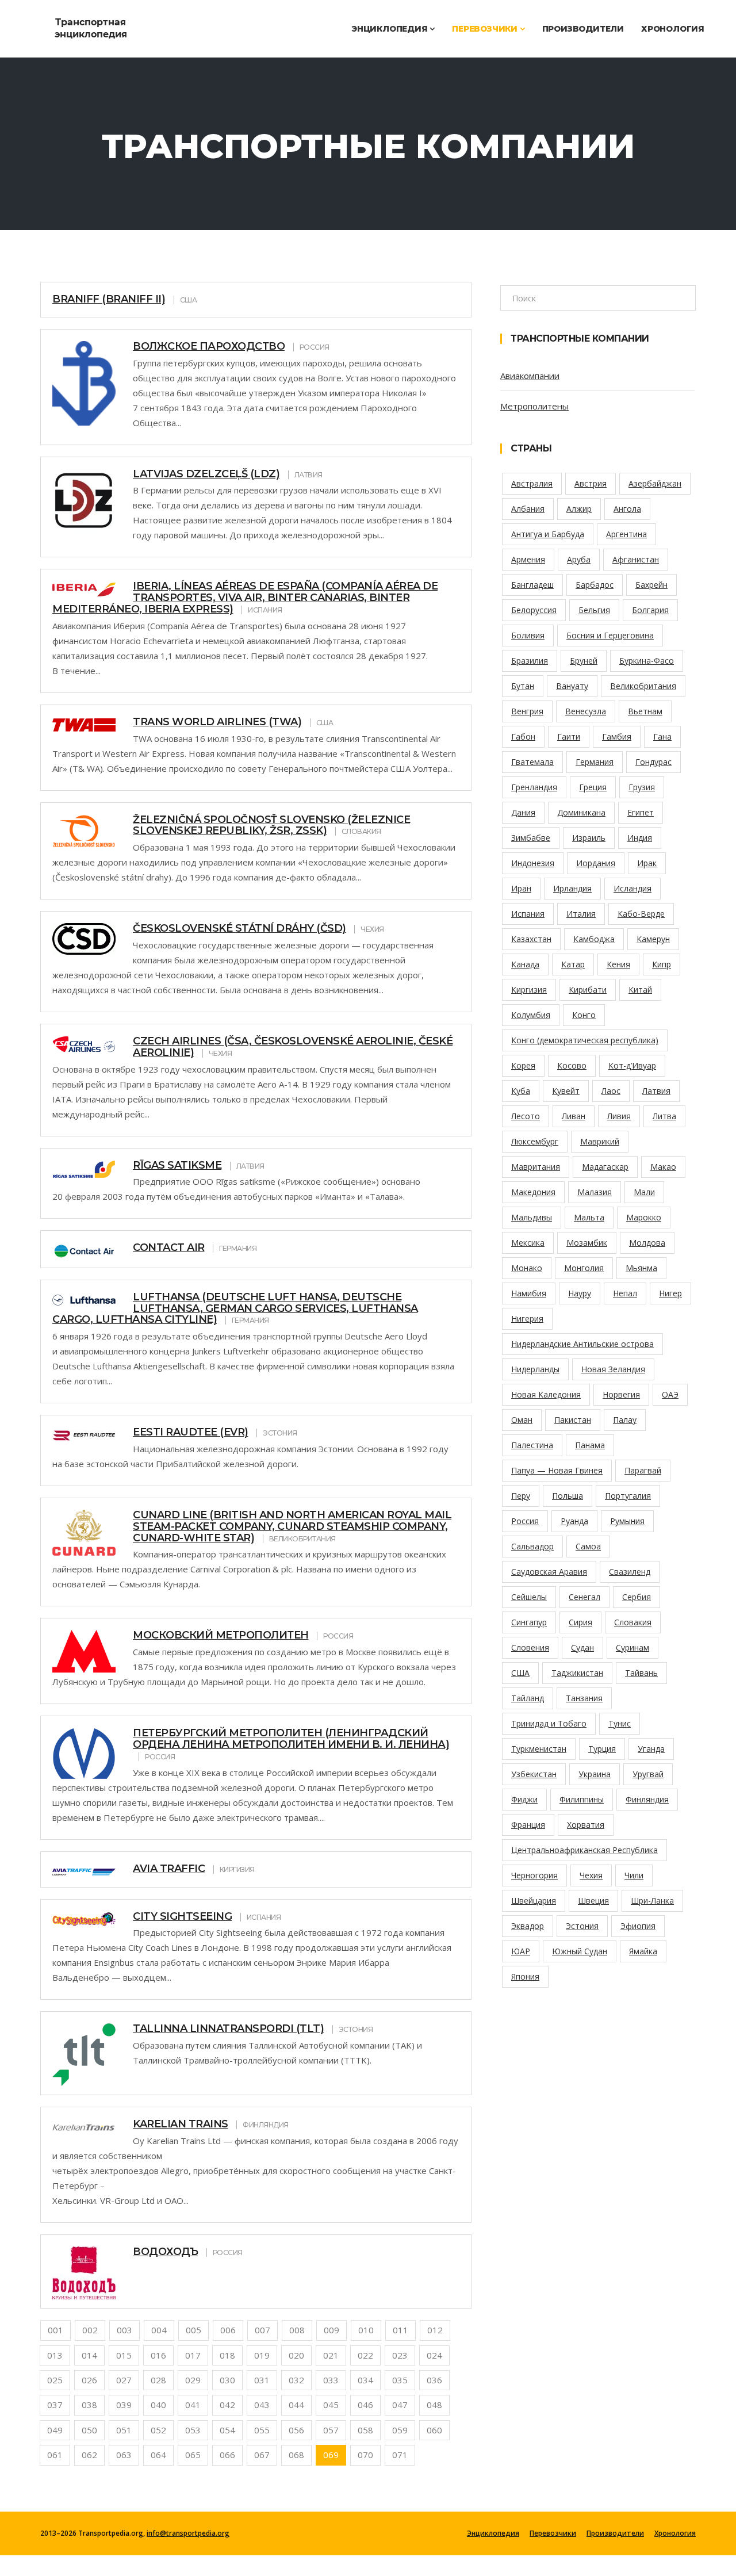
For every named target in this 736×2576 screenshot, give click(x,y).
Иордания (596, 863)
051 (124, 2430)
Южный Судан (580, 1951)
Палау (625, 1420)
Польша (568, 1496)
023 (400, 2355)
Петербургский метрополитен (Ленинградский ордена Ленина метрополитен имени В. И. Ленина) (291, 1739)
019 (262, 2355)
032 (296, 2380)
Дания (523, 812)
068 (296, 2455)
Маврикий (600, 1141)
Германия (595, 762)
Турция (602, 1749)
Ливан (574, 1116)
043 (262, 2405)
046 (365, 2405)
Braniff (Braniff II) (109, 299)
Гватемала (532, 762)
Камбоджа (594, 939)
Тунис (620, 1723)
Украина (595, 1774)
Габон (523, 736)
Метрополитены (534, 406)
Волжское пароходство (209, 346)
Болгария (650, 610)
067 (262, 2455)
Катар (573, 964)
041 (193, 2405)
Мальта (589, 1217)
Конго (584, 1015)
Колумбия (531, 1015)
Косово (572, 1065)
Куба (521, 1091)
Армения (528, 559)
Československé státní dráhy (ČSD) (239, 928)
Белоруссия (534, 610)
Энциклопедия (390, 29)
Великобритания (643, 686)
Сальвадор (532, 1546)
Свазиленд (630, 1572)
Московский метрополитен (221, 1635)
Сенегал (584, 1597)
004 (159, 2330)
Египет (641, 812)
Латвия (656, 1091)
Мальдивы (532, 1217)
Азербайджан (655, 483)
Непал (625, 1293)
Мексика (528, 1243)
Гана (662, 736)
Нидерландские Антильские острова (582, 1344)
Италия (581, 914)
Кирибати (588, 990)
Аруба (579, 559)
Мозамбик (587, 1243)
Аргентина (626, 534)
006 (228, 2330)
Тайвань (641, 1673)
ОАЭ (670, 1394)
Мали (644, 1192)
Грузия (642, 787)
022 (365, 2355)
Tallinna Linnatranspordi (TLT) (228, 2028)
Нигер (670, 1293)
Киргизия (529, 990)
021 (331, 2355)
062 (89, 2455)
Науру (580, 1293)
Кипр (662, 964)
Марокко (644, 1217)
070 (365, 2455)
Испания (528, 914)
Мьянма (641, 1268)
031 (262, 2380)
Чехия (591, 1875)
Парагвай (643, 1470)
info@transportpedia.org (188, 2533)
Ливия (619, 1116)
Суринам (632, 1647)
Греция (593, 787)
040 (158, 2405)
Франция (528, 1825)
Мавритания (536, 1167)
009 (331, 2330)
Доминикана (581, 812)
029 (193, 2380)
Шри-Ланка (652, 1901)
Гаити (569, 736)
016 (158, 2355)
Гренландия (534, 787)
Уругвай (648, 1774)
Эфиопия (638, 1926)
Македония (533, 1192)
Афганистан (636, 559)
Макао (663, 1167)
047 (400, 2405)
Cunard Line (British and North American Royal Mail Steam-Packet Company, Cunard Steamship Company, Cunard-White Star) (292, 1526)
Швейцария (534, 1901)
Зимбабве (531, 838)
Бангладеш (532, 585)
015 (124, 2355)
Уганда (651, 1749)
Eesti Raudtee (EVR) (191, 1432)
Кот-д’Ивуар (632, 1065)
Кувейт (566, 1091)
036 (434, 2380)
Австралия (532, 483)
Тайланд (528, 1698)
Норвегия (621, 1394)
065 (193, 2455)
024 (434, 2355)
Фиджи (524, 1799)
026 (89, 2380)
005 (193, 2330)
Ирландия (572, 888)
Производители (583, 29)
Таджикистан (577, 1673)
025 (55, 2380)
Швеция (593, 1901)
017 (193, 2355)
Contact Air (169, 1247)
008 (297, 2330)
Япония (525, 1976)
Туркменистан (539, 1749)
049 (55, 2430)
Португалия (628, 1496)
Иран (521, 888)
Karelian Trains (181, 2124)
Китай (640, 990)
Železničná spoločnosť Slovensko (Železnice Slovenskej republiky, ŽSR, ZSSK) (271, 825)
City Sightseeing (182, 1916)
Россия (525, 1521)
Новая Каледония (546, 1394)
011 (400, 2330)
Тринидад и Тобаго (549, 1723)
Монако (527, 1268)
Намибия (529, 1293)
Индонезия (533, 863)
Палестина (532, 1445)
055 (262, 2430)
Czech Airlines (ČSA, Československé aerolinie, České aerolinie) (293, 1047)
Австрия (591, 483)
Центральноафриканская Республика (584, 1850)
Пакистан (573, 1420)
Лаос (611, 1091)
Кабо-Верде (641, 914)
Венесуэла (586, 711)
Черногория (534, 1875)
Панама (590, 1445)
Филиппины (582, 1799)
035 (400, 2380)
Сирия (580, 1622)
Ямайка (643, 1951)
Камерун (653, 939)
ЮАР (521, 1951)
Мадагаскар (605, 1167)
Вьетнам (645, 711)
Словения (530, 1647)
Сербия (637, 1597)
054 (227, 2430)
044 (296, 2405)
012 (435, 2330)
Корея (523, 1065)
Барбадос (595, 585)
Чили (634, 1875)
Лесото (526, 1116)
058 (365, 2430)
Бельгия (594, 610)
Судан (582, 1647)
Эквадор (528, 1926)
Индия (640, 838)
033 (331, 2380)
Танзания (584, 1698)
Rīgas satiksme (177, 1165)
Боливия (528, 635)
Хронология (673, 29)
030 (227, 2380)
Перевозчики (486, 29)
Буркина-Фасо (647, 661)
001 (55, 2330)
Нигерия (527, 1318)
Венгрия (527, 711)
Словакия (633, 1622)
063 (124, 2455)
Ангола (627, 509)
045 (331, 2405)
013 (55, 2355)
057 (331, 2430)
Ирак (647, 863)
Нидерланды (535, 1369)
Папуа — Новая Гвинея (557, 1470)
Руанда (574, 1521)
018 (227, 2355)
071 (400, 2455)
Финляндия (647, 1799)
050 (89, 2430)
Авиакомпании (530, 376)
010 (366, 2330)
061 (55, 2455)
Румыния (627, 1521)
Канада (525, 964)
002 (90, 2330)
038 (89, 2405)
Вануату (572, 686)
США (520, 1673)
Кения (618, 964)
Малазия (595, 1192)
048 (434, 2405)
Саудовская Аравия (549, 1572)
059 (400, 2430)
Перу (521, 1496)
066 (227, 2455)
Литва (664, 1116)
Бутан (523, 686)
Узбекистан (534, 1774)
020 (296, 2355)
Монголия (584, 1268)
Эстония (582, 1926)
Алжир (579, 509)
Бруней (584, 661)
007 (262, 2330)
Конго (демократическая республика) (585, 1040)
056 (296, 2430)
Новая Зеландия (613, 1369)
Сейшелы (529, 1597)
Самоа (588, 1546)
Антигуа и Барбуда (548, 534)
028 (158, 2380)
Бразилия (530, 661)
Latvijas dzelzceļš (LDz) (206, 474)
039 (124, 2405)
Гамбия (617, 736)
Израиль (589, 838)
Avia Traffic (169, 1869)
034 (365, 2380)
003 (124, 2330)
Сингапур (529, 1622)
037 (55, 2405)
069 (331, 2455)
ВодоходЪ (165, 2252)
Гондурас (653, 762)
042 (227, 2405)
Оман (522, 1420)
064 (158, 2455)
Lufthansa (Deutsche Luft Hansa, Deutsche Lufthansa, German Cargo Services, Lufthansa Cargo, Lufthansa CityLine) (235, 1308)
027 (124, 2380)
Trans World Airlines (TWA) (217, 722)
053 (193, 2430)
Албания (528, 509)
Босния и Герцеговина (610, 635)
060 (434, 2430)
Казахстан (531, 939)
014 (89, 2355)
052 (158, 2430)
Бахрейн (651, 585)
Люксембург (535, 1141)
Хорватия (586, 1825)
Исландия (632, 888)
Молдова (647, 1243)
